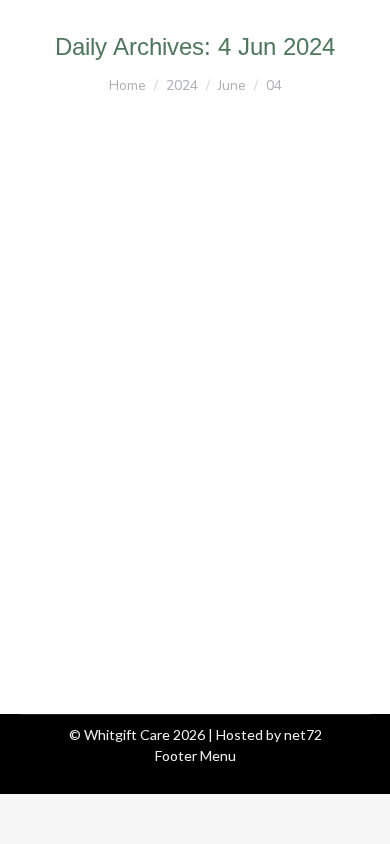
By (209, 424)
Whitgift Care (88, 424)
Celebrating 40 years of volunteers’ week (177, 375)
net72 (303, 734)
